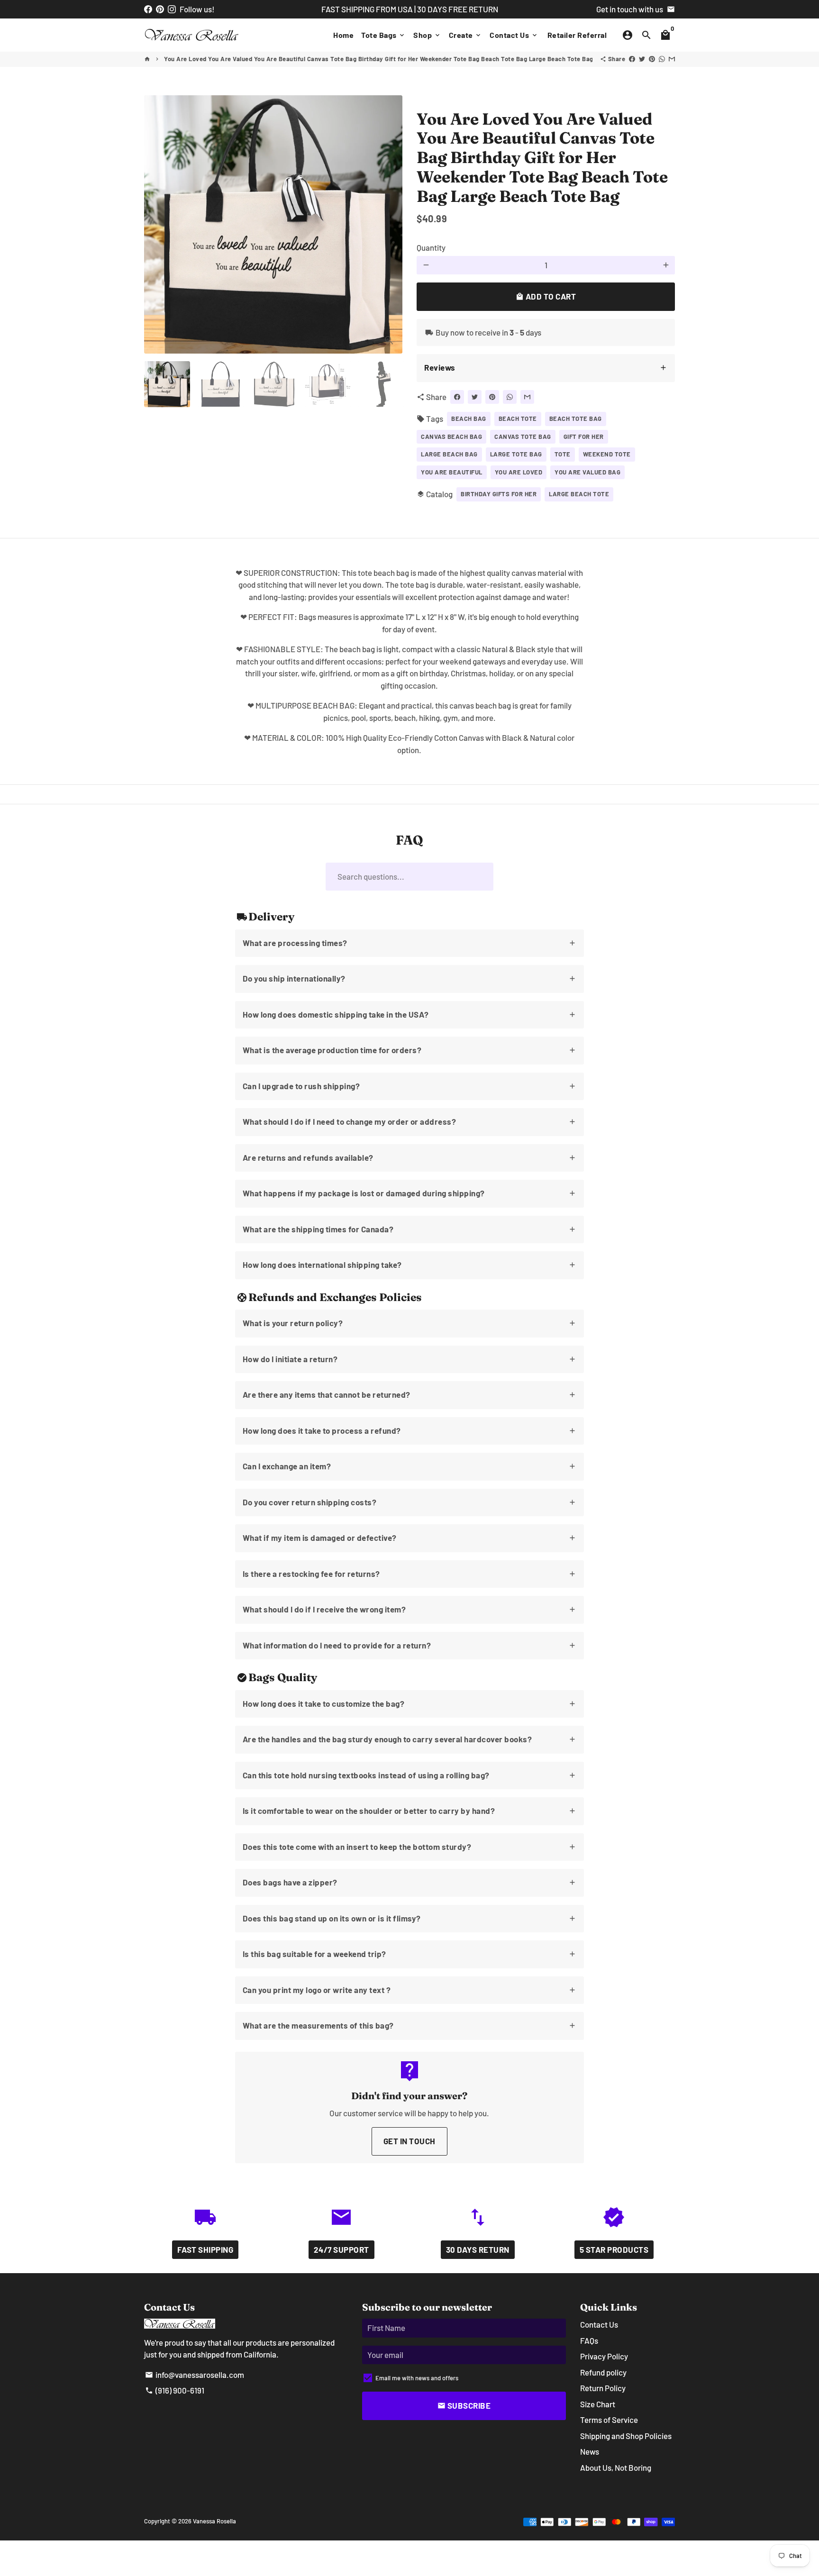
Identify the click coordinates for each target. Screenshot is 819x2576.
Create (466, 35)
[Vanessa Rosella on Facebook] (148, 9)
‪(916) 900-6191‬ (175, 2390)
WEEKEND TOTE (607, 454)
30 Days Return (478, 2249)
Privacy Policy (604, 2356)
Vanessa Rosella (214, 2521)
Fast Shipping (205, 2249)
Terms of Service (609, 2420)
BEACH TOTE (518, 419)
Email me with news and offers (417, 2378)
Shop (427, 35)
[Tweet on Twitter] (642, 59)
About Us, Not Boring (616, 2467)
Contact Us (514, 35)
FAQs (589, 2340)
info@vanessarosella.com (195, 2375)
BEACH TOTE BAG (576, 419)
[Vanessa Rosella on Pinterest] (160, 9)
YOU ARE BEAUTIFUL (452, 472)
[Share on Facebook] (632, 59)
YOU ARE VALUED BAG (587, 472)
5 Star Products (614, 2249)
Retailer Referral (577, 35)
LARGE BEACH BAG (449, 454)
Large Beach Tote (579, 494)
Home (343, 35)
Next (389, 224)
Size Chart (598, 2404)
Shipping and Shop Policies (626, 2436)
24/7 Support (341, 2249)
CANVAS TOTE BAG (523, 437)
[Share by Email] (672, 59)
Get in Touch (409, 2141)
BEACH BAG (469, 419)
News (590, 2451)
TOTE (563, 454)
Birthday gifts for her (499, 494)
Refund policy (603, 2372)
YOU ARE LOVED (519, 472)
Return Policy (603, 2388)
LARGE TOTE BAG (516, 454)
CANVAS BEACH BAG (451, 437)
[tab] (546, 368)
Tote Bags (383, 35)
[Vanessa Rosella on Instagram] (172, 9)
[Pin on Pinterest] (652, 59)
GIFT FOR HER (584, 437)
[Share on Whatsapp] (662, 59)
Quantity (431, 247)
